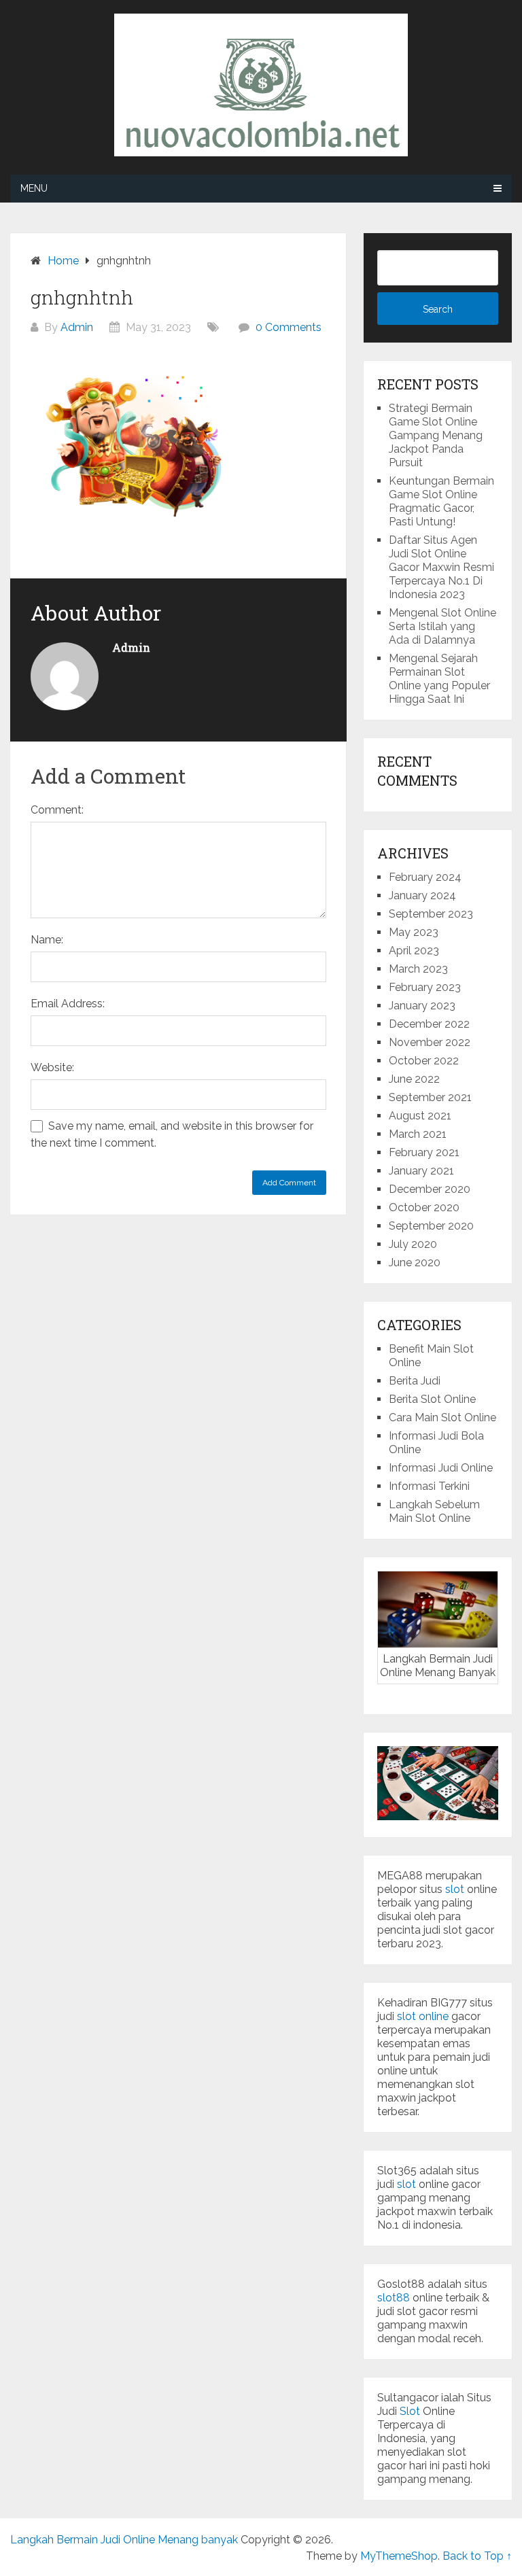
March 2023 (418, 969)
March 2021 (418, 1134)
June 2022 (414, 1079)
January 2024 (422, 895)
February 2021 (424, 1152)
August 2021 (420, 1116)
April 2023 (414, 951)
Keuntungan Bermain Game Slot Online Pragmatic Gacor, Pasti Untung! (441, 501)
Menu (34, 188)
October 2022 (424, 1061)
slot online (423, 2016)
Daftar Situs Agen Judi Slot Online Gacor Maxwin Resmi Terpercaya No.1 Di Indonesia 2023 (441, 567)
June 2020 (415, 1263)
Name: (47, 940)
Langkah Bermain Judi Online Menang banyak (124, 2540)
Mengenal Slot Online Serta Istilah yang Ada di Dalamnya (442, 626)
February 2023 (425, 987)
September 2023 (431, 914)
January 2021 (421, 1171)
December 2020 (430, 1189)
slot (455, 1889)
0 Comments (289, 327)
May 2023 (414, 932)
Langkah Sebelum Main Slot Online (434, 1511)
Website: (52, 1067)
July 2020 (413, 1244)
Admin (77, 327)
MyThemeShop (399, 2556)
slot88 (394, 2298)
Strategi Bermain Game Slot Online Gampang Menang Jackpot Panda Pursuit (436, 435)
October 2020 (424, 1207)
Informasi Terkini (429, 1486)
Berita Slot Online (432, 1399)
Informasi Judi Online (441, 1468)
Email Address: (68, 1004)
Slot (410, 2411)
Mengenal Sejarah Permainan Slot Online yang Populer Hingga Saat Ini (439, 679)
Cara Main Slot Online (442, 1417)
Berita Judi (415, 1381)
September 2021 (430, 1097)
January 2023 (422, 1006)
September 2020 (431, 1226)
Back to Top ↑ (477, 2556)
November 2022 (430, 1042)
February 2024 (425, 877)
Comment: (57, 810)
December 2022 (429, 1024)
